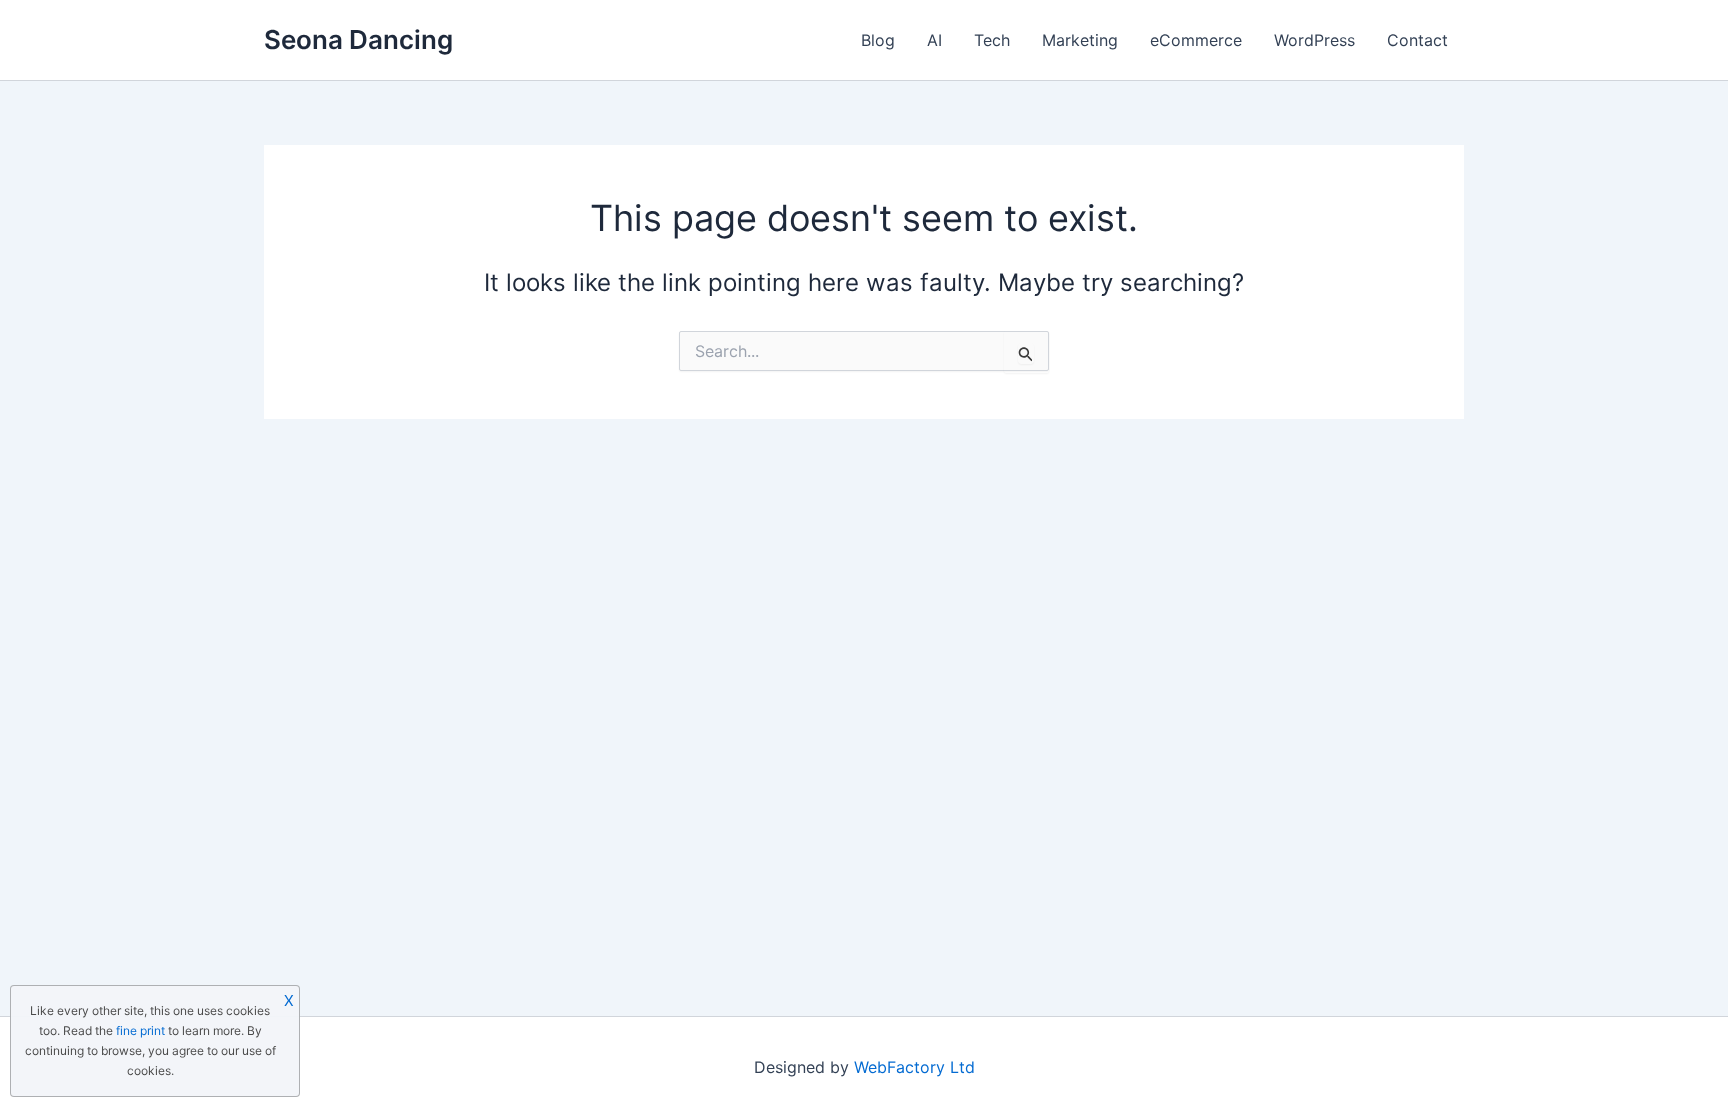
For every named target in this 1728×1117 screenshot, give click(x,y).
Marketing (1080, 40)
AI (934, 40)
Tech (992, 40)
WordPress (1314, 40)
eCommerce (1196, 40)
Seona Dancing (358, 39)
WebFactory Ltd (914, 1067)
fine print (140, 1030)
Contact (1417, 40)
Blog (878, 40)
